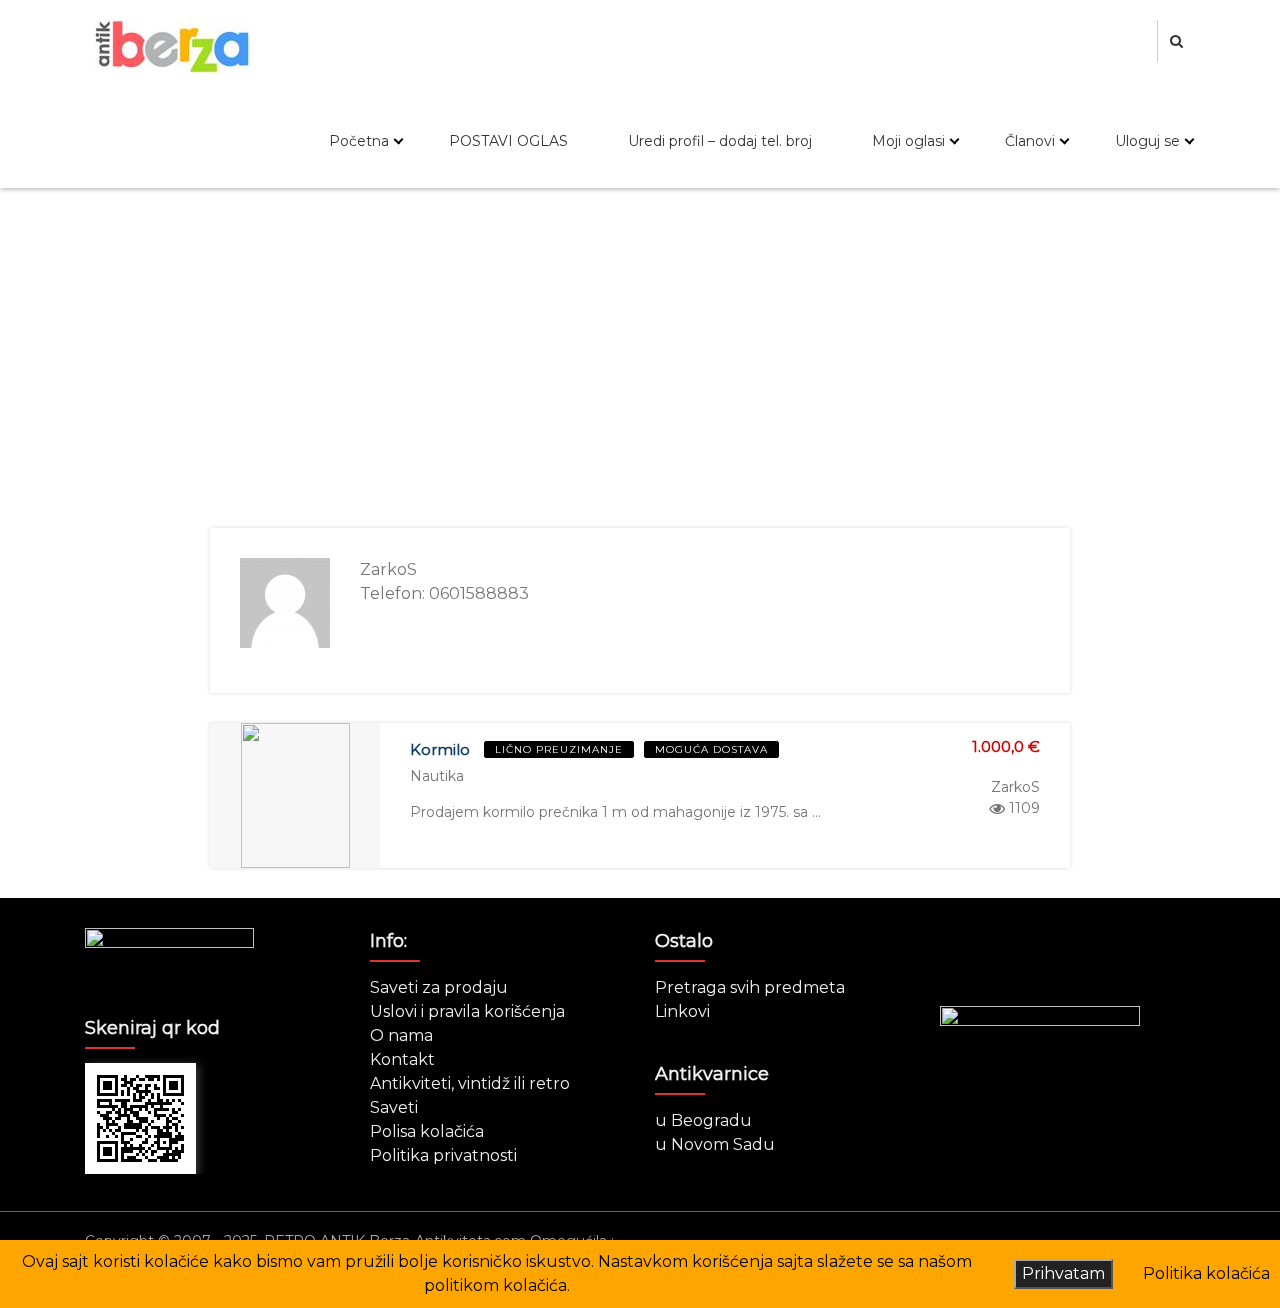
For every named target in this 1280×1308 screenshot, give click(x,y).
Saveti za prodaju (439, 987)
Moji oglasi (908, 141)
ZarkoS (1015, 787)
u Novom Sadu (715, 1144)
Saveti (394, 1107)
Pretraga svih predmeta (750, 987)
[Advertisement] (640, 358)
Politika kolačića (1206, 1273)
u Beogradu (703, 1120)
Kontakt (402, 1059)
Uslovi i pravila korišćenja (467, 1011)
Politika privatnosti (443, 1155)
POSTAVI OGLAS (508, 141)
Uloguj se (1147, 141)
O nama (401, 1035)
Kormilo (440, 749)
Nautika (437, 776)
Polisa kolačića (427, 1131)
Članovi (1030, 141)
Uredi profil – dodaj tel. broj (720, 141)
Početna (359, 141)
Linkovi (682, 1011)
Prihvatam (1063, 1273)
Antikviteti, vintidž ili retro (470, 1083)
